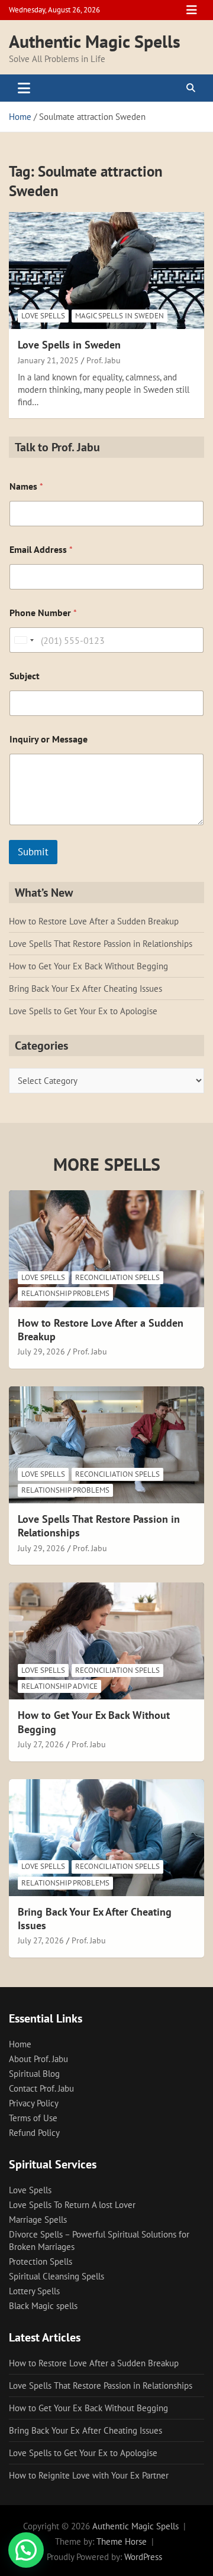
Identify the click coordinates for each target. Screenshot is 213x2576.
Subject (25, 676)
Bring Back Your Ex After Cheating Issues (85, 989)
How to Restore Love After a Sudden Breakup (94, 921)
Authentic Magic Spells (95, 41)
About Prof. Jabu (38, 2059)
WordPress (143, 2557)
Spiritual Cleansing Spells (57, 2276)
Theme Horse (122, 2541)
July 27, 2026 (41, 1744)
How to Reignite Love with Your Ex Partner (89, 2475)
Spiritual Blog (34, 2074)
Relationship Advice (59, 1686)
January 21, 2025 (48, 360)
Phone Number (43, 613)
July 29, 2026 (41, 1351)
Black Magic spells (43, 2306)
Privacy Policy (34, 2103)
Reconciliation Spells (117, 1277)
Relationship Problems (65, 1293)
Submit (33, 852)
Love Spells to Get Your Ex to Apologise (83, 1011)
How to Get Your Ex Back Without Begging (88, 966)
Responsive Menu (192, 10)
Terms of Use (33, 2118)
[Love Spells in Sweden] (106, 271)
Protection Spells (41, 2261)
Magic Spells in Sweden (120, 316)
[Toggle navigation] (24, 88)
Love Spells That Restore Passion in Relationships (101, 944)
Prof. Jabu (104, 360)
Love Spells (43, 316)
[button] (26, 2550)
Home (20, 2044)
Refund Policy (34, 2133)
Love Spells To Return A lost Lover (72, 2205)
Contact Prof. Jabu (41, 2088)
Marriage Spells (38, 2220)
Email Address (41, 550)
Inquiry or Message (49, 739)
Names (26, 486)
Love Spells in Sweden (69, 345)
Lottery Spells (34, 2291)
